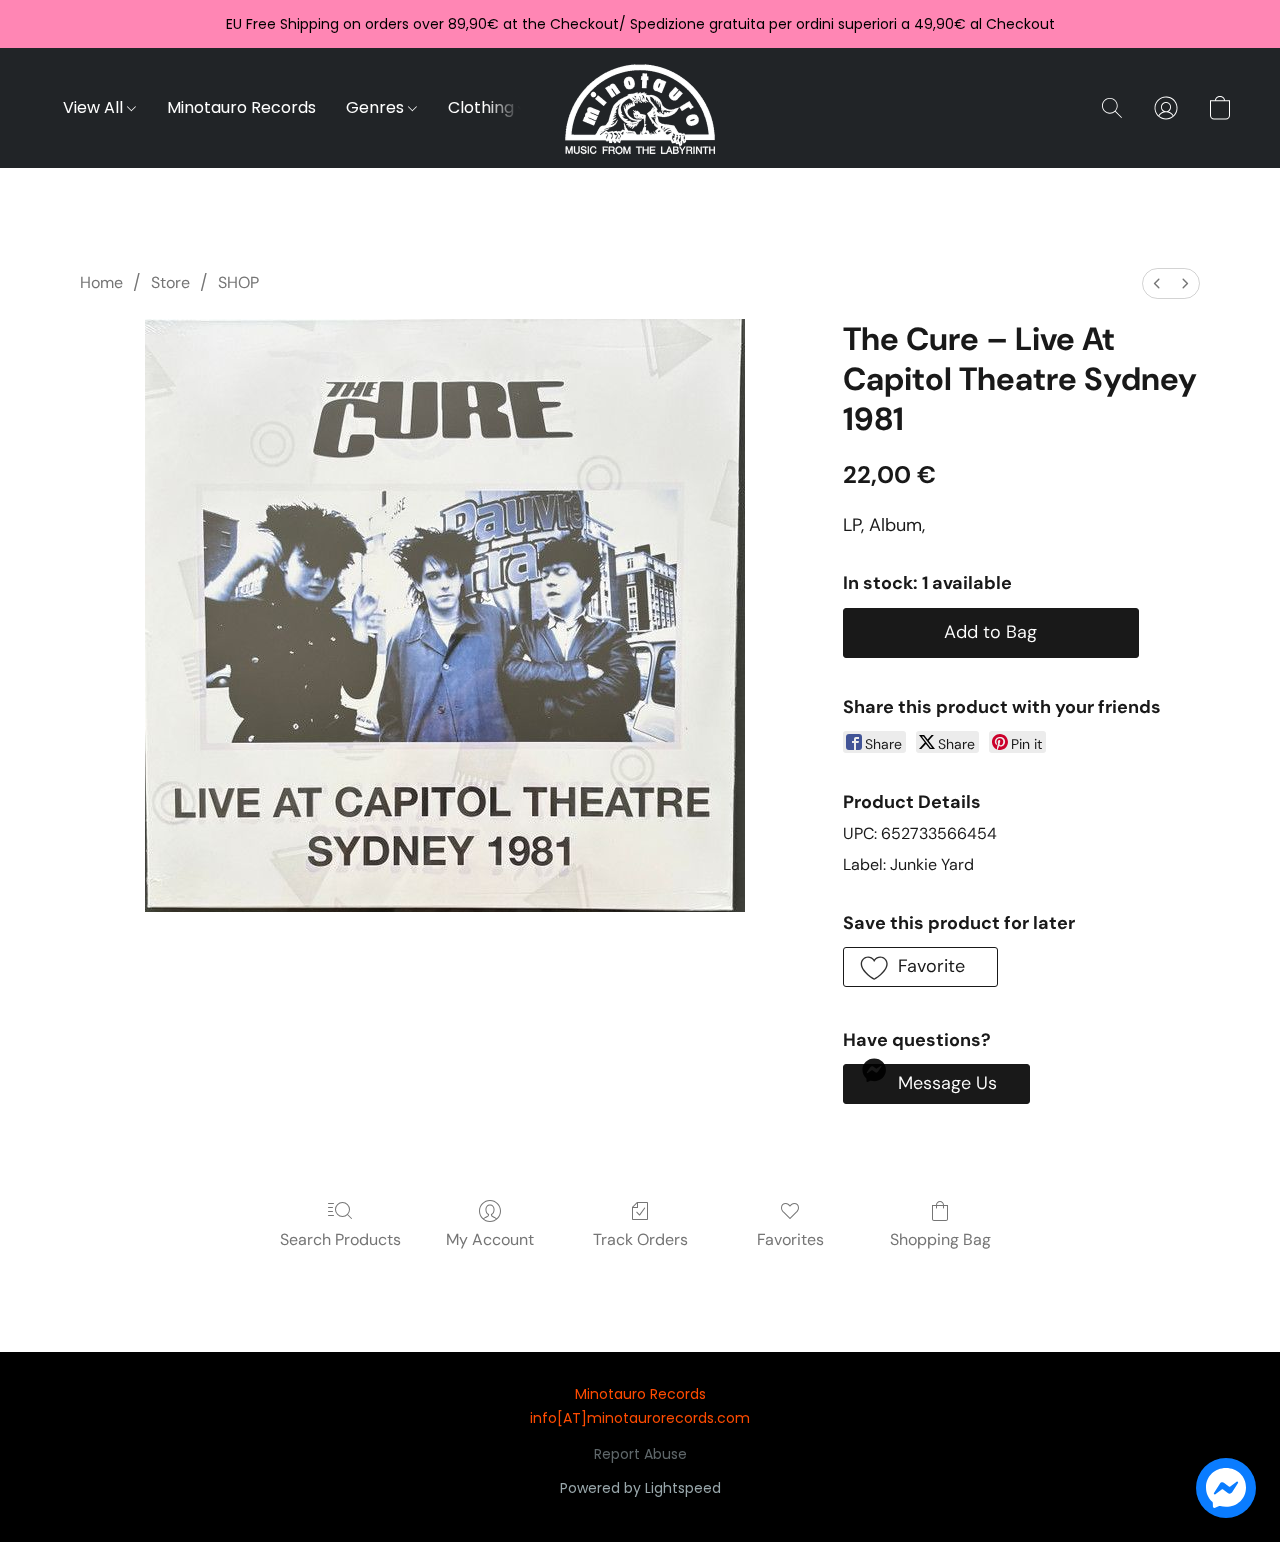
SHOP (238, 282)
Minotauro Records (241, 107)
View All (95, 107)
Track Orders (640, 1239)
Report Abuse (640, 1454)
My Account (490, 1239)
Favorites (790, 1239)
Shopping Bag (940, 1239)
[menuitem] (1157, 283)
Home (101, 282)
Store (170, 282)
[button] (640, 108)
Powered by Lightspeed (640, 1488)
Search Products (340, 1239)
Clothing (483, 107)
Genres (377, 107)
